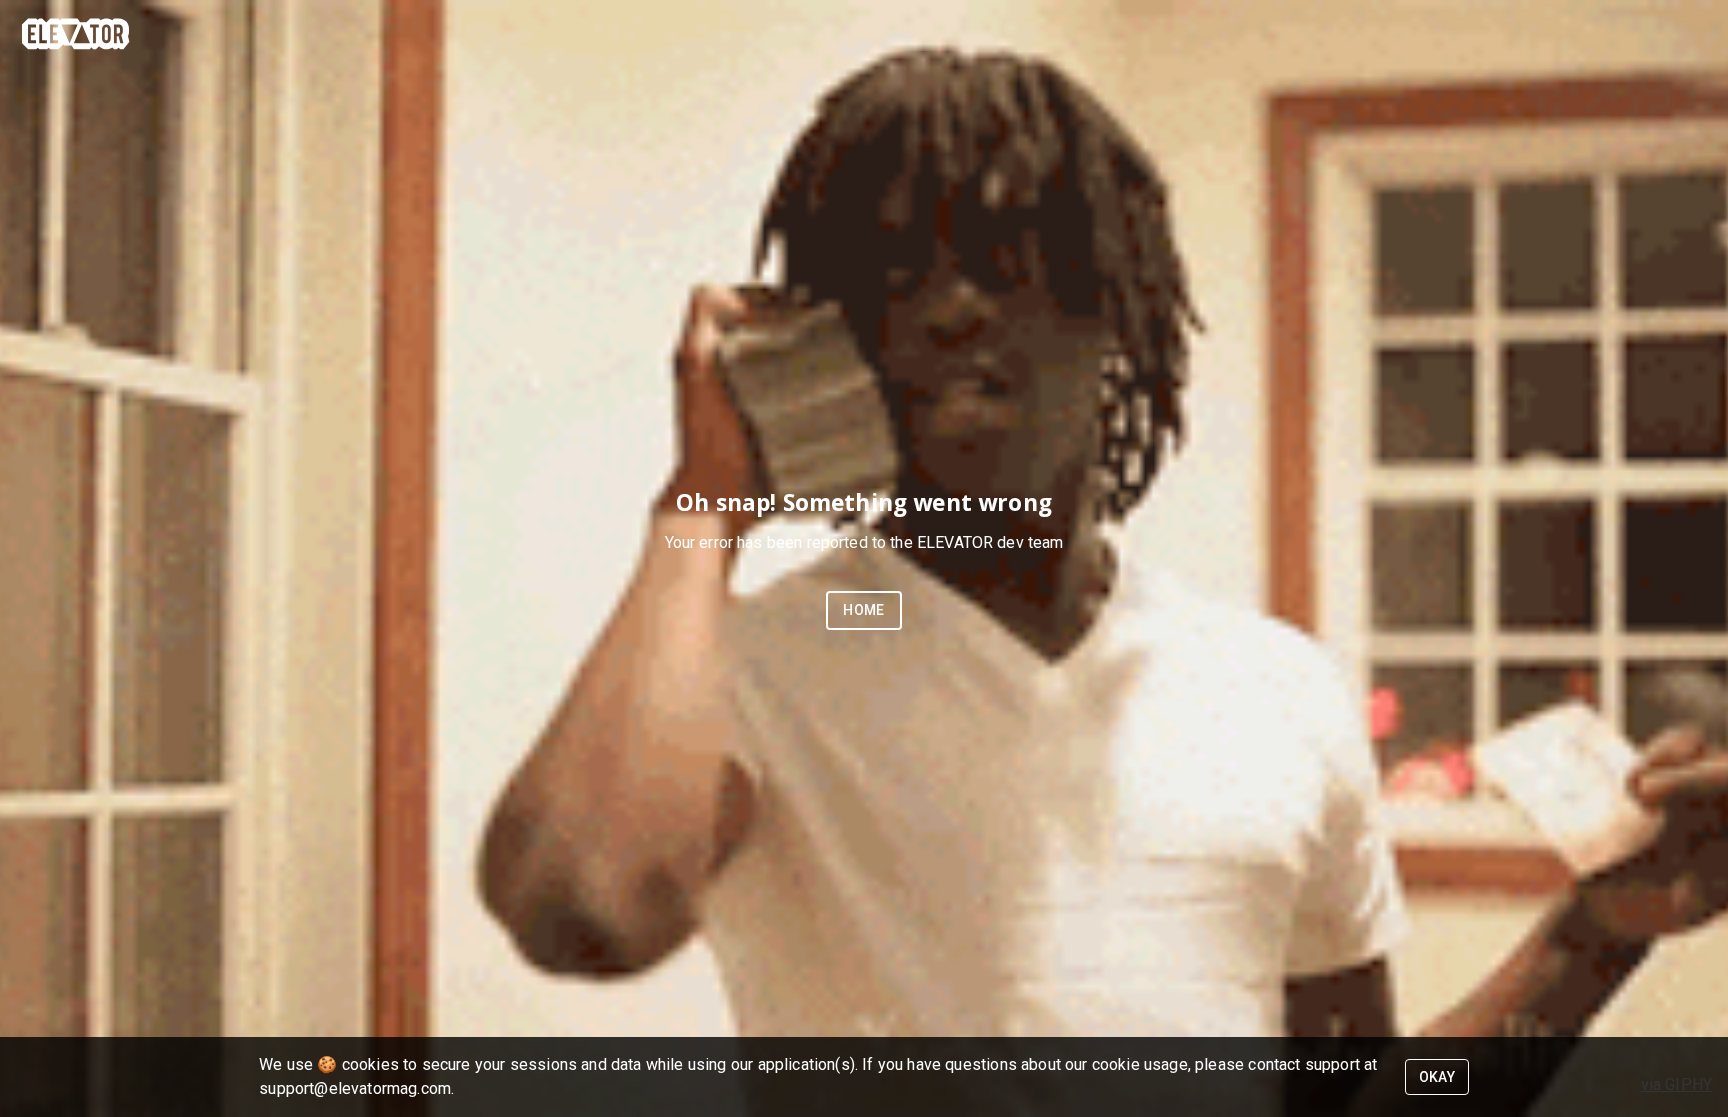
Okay (1437, 1077)
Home (864, 610)
